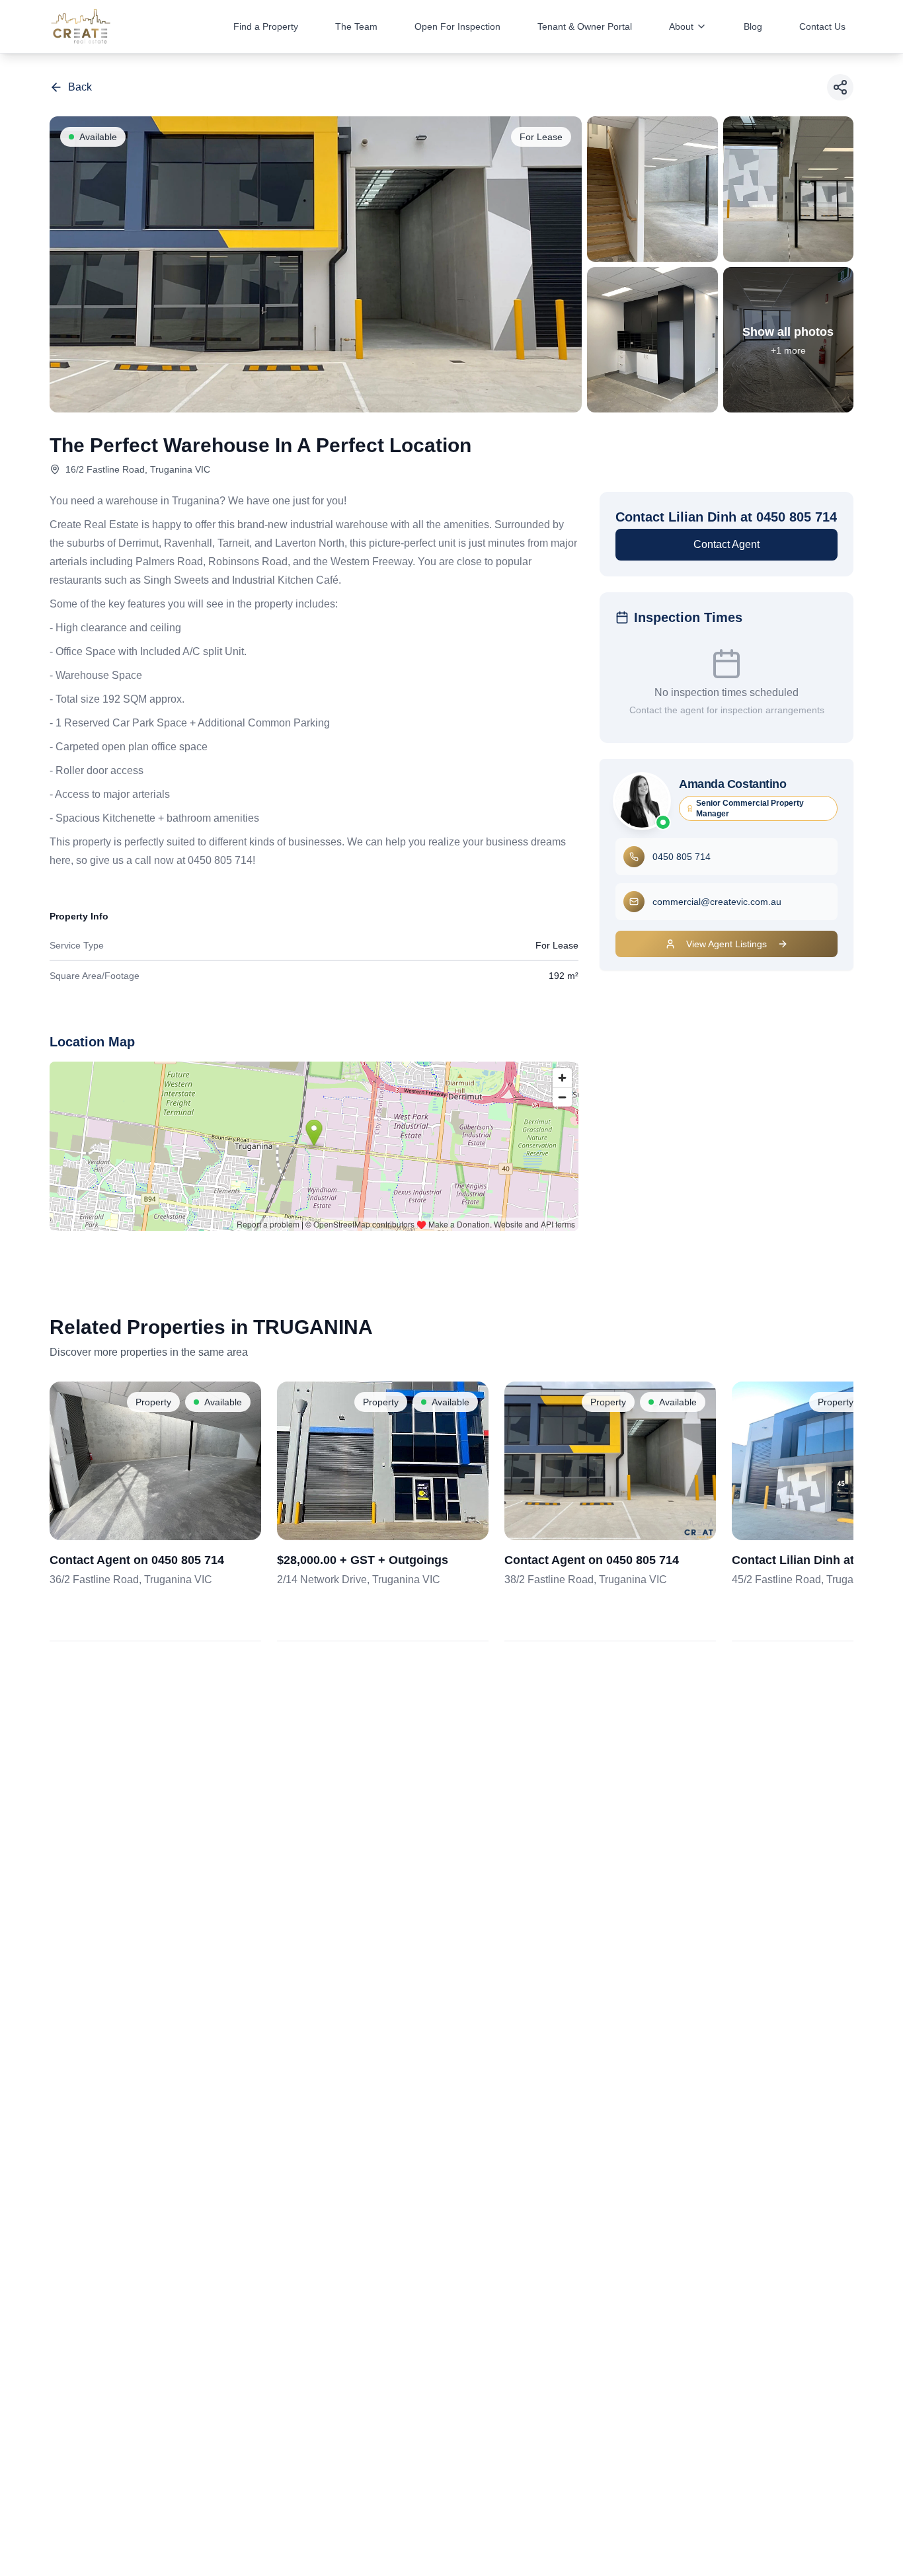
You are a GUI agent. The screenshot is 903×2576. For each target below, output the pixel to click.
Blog (753, 26)
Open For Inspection (457, 26)
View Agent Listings (726, 944)
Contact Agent (726, 544)
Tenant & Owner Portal (585, 26)
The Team (356, 26)
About (681, 26)
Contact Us (822, 26)
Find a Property (266, 26)
